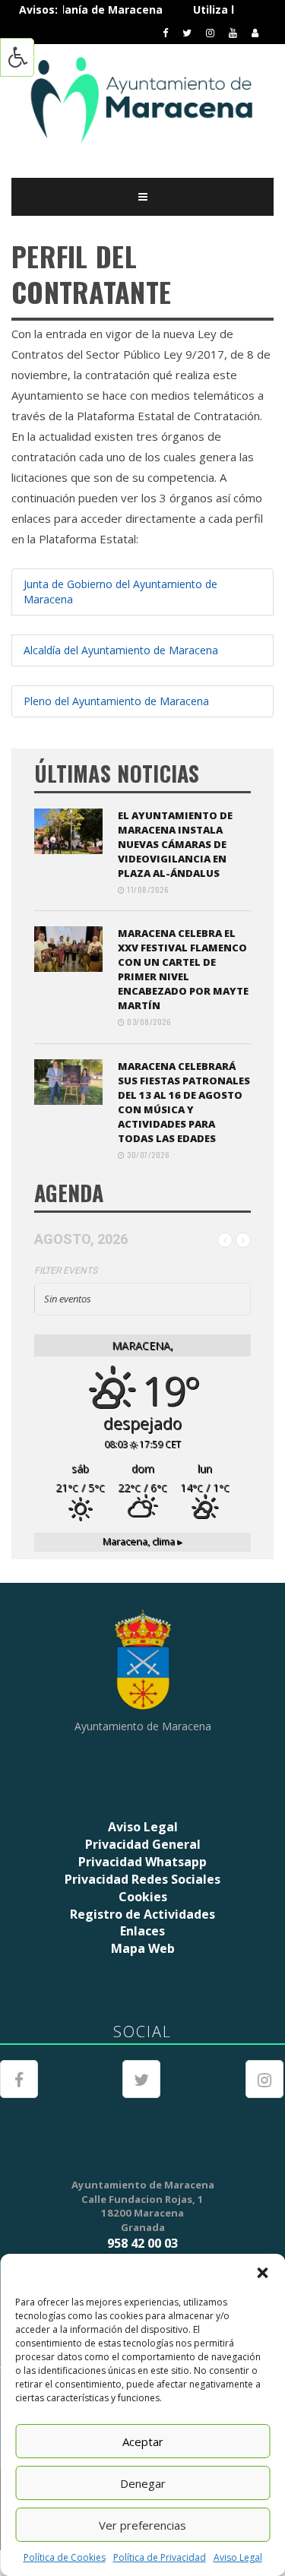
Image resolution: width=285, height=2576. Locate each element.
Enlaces (142, 1931)
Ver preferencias (142, 2525)
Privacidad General (143, 1844)
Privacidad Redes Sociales (142, 1879)
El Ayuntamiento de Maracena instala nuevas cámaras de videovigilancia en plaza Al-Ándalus (175, 844)
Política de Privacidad (160, 2557)
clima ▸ (142, 1541)
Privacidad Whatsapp (142, 1862)
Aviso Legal (238, 2557)
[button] (262, 2273)
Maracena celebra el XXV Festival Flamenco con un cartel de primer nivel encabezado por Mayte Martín (183, 969)
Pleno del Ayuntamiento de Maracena (116, 701)
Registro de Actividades (142, 1914)
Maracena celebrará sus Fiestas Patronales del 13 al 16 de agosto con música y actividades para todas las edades (184, 1102)
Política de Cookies (65, 2557)
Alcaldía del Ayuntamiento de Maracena (121, 650)
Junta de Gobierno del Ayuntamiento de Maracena (120, 592)
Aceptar (143, 2442)
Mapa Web (143, 1948)
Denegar (143, 2483)
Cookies (143, 1897)
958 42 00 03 (142, 2243)
